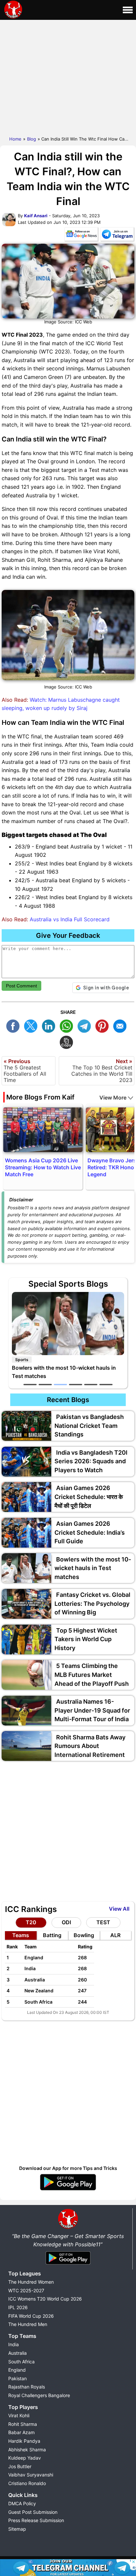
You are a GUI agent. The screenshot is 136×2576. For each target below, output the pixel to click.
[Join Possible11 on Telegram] (117, 235)
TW (32, 1025)
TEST (103, 1922)
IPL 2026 (18, 2307)
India (14, 2344)
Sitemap (17, 2529)
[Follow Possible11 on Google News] (81, 235)
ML (121, 1025)
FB (15, 1025)
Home (15, 139)
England (17, 2370)
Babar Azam (21, 2432)
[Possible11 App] (68, 2189)
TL (86, 1025)
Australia (17, 2353)
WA (68, 1025)
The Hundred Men (28, 2324)
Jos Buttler (20, 2466)
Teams (21, 1935)
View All (119, 1909)
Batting (52, 1935)
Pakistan (17, 2378)
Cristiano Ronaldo (27, 2483)
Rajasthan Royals (27, 2387)
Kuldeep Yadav (25, 2458)
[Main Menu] (128, 10)
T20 (31, 1922)
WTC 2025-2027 (26, 2290)
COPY (68, 1041)
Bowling (84, 1935)
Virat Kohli (19, 2415)
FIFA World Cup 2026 (31, 2316)
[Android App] (68, 2265)
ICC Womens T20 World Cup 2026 (45, 2299)
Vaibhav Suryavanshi (31, 2475)
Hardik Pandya (24, 2441)
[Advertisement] (68, 76)
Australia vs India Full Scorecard (70, 919)
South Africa (21, 2362)
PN (104, 1025)
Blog (32, 139)
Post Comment (21, 986)
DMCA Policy (22, 2503)
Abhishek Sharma (27, 2450)
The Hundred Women (31, 2282)
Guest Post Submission (33, 2512)
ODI (66, 1922)
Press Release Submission (36, 2520)
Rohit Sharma (23, 2424)
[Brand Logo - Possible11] (68, 2227)
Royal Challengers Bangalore (39, 2395)
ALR (115, 1935)
